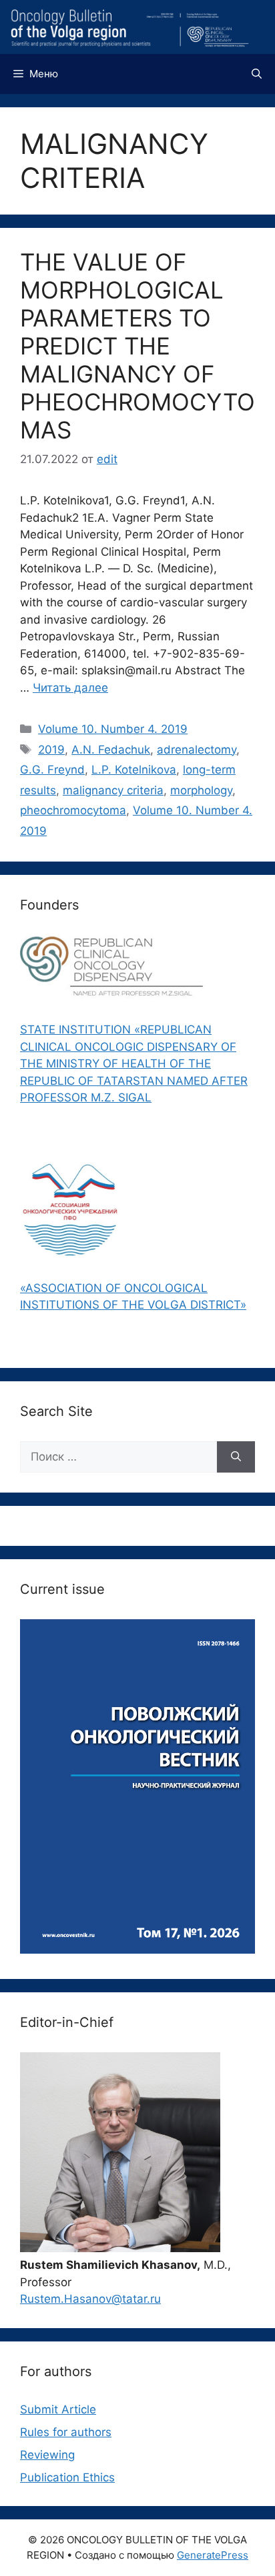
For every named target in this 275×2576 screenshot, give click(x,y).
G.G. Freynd (52, 770)
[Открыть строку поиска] (257, 74)
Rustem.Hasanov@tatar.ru (90, 2299)
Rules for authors (66, 2432)
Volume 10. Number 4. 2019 (113, 729)
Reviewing (47, 2455)
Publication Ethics (67, 2477)
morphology (201, 790)
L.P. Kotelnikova (134, 770)
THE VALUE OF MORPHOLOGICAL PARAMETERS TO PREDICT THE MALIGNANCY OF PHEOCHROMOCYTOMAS (137, 346)
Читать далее (70, 688)
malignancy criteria (113, 790)
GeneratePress (213, 2555)
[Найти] (236, 1457)
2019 (51, 750)
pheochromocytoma (73, 810)
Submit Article (58, 2409)
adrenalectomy (197, 750)
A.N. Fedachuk (111, 750)
